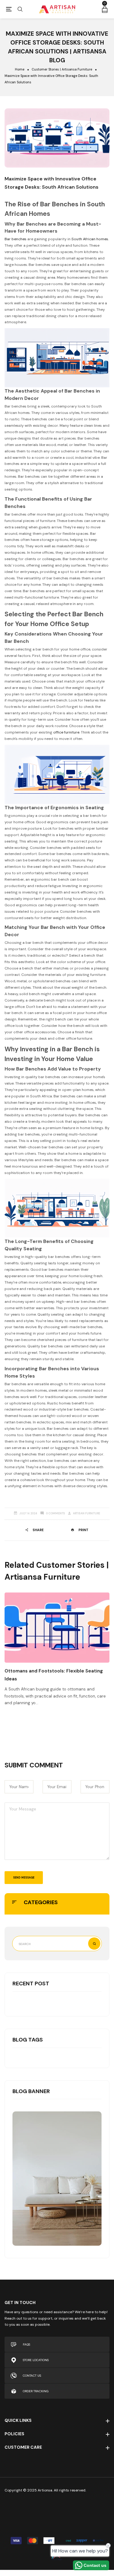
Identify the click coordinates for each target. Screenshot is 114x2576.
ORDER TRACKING (36, 2391)
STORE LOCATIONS (36, 2360)
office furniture (66, 732)
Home (20, 69)
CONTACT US (32, 2376)
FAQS (26, 2344)
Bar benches (16, 239)
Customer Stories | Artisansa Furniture (62, 69)
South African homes (90, 239)
